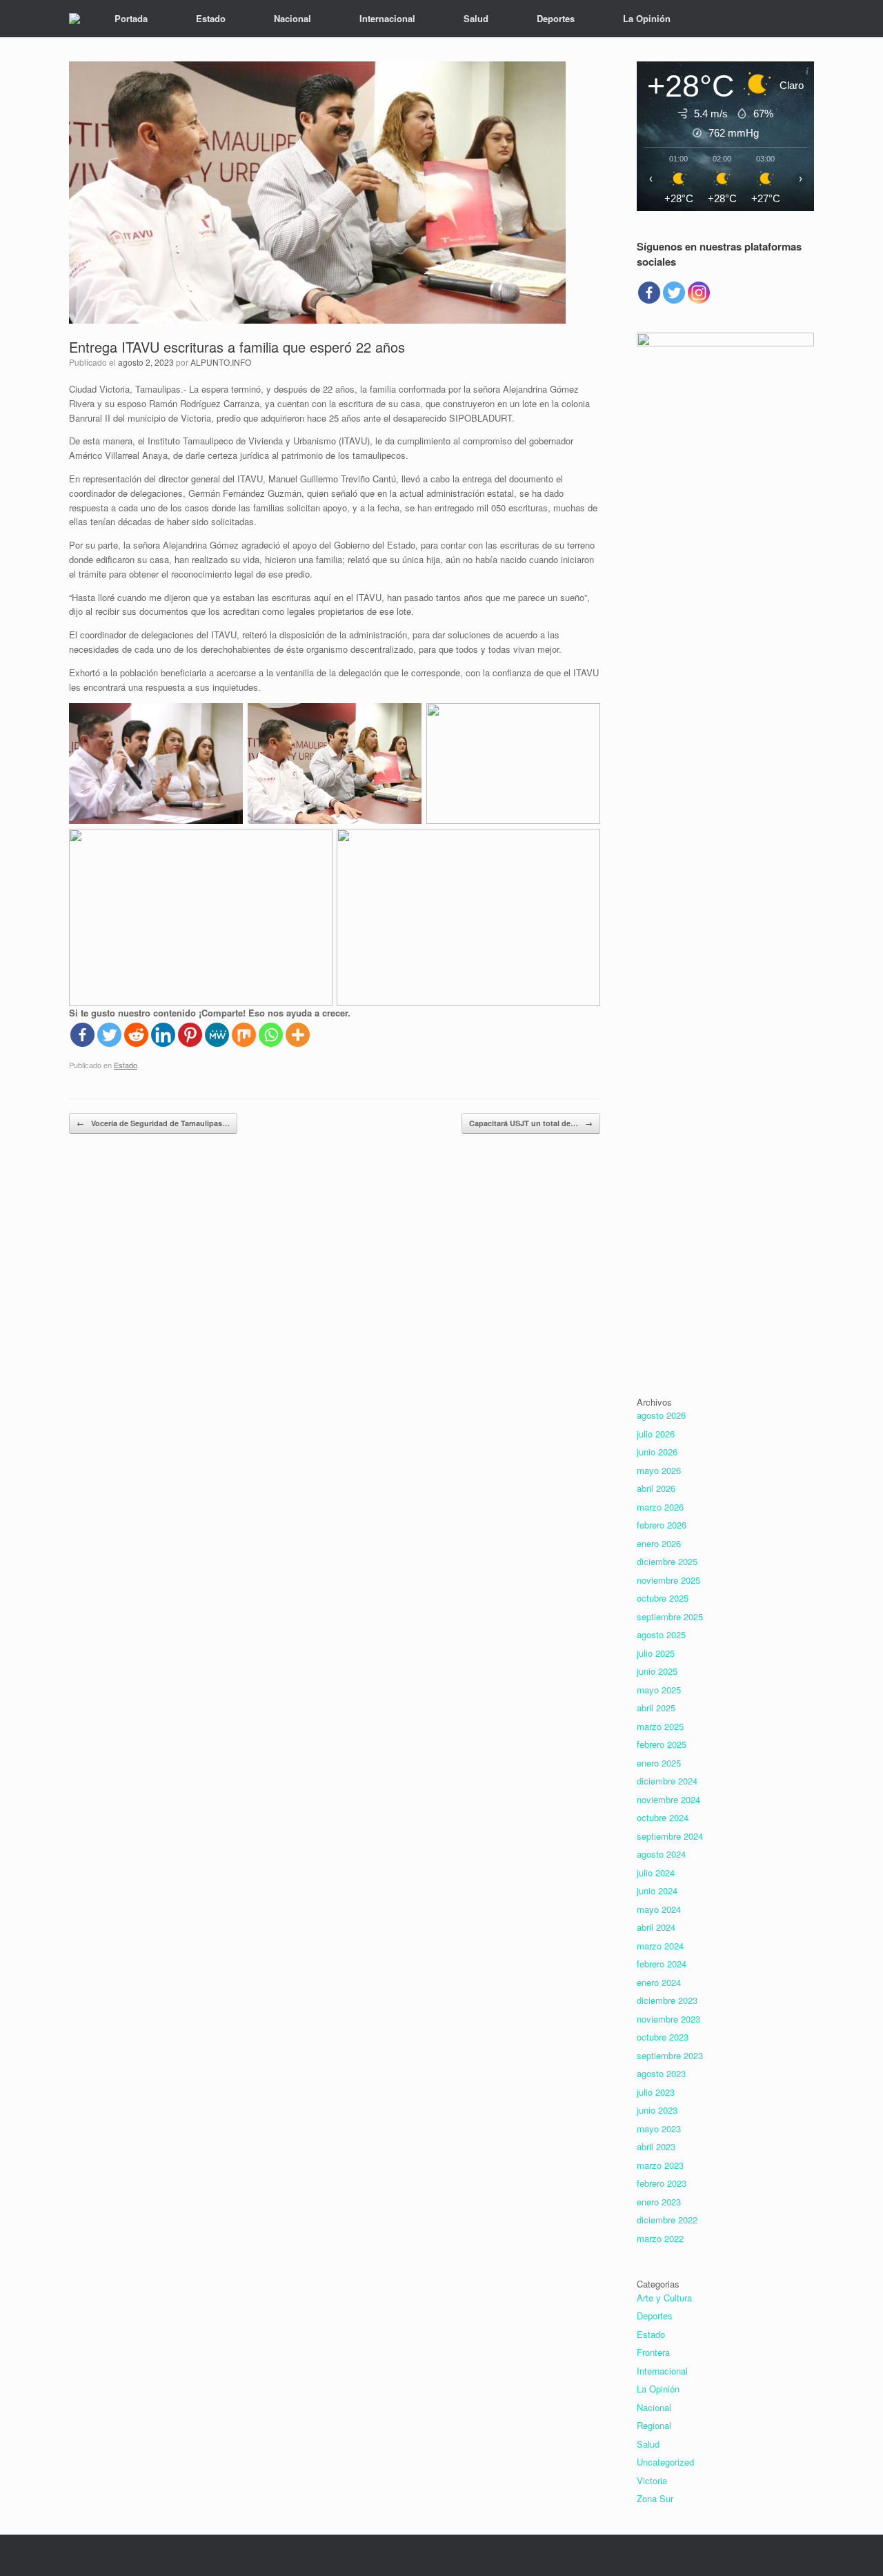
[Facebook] (82, 1035)
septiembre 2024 (670, 1836)
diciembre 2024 (667, 1781)
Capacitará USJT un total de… (531, 1123)
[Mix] (244, 1035)
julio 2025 (656, 1653)
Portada (131, 18)
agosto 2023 (661, 2073)
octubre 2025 (663, 1598)
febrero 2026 (662, 1525)
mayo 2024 (659, 1909)
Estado (211, 18)
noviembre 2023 (668, 2019)
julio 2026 (656, 1434)
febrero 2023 (662, 2183)
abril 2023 (656, 2146)
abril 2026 (656, 1488)
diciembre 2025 (667, 1561)
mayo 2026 (659, 1470)
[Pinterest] (190, 1035)
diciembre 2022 (667, 2220)
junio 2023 (657, 2110)
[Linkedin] (163, 1035)
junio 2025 (657, 1671)
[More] (298, 1035)
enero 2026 (659, 1543)
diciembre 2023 (667, 2000)
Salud (476, 18)
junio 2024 (657, 1890)
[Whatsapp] (271, 1035)
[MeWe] (217, 1035)
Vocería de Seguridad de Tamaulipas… (153, 1123)
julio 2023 (656, 2092)
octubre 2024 (663, 1817)
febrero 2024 (662, 1964)
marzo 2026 (660, 1507)
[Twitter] (109, 1035)
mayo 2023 (659, 2128)
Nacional (292, 18)
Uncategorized (665, 2462)
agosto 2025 (661, 1634)
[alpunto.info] (75, 19)
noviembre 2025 (668, 1580)
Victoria (652, 2480)
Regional (654, 2425)
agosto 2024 (661, 1854)
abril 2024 (656, 1927)
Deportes (556, 18)
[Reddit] (136, 1035)
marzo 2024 (660, 1946)
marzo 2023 (660, 2165)
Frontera (653, 2352)
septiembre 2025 (670, 1616)
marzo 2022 (660, 2238)
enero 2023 (659, 2202)
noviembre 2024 (668, 1799)
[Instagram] (699, 293)
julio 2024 (656, 1872)
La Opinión (647, 18)
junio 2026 (657, 1452)
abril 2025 (656, 1708)
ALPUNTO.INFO (221, 362)
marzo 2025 (660, 1726)
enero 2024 (659, 1982)
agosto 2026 (661, 1415)
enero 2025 (659, 1763)
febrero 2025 (662, 1744)
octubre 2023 (663, 2037)
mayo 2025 (659, 1690)
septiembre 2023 (670, 2055)
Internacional (387, 18)
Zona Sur (655, 2498)
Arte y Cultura (664, 2298)
